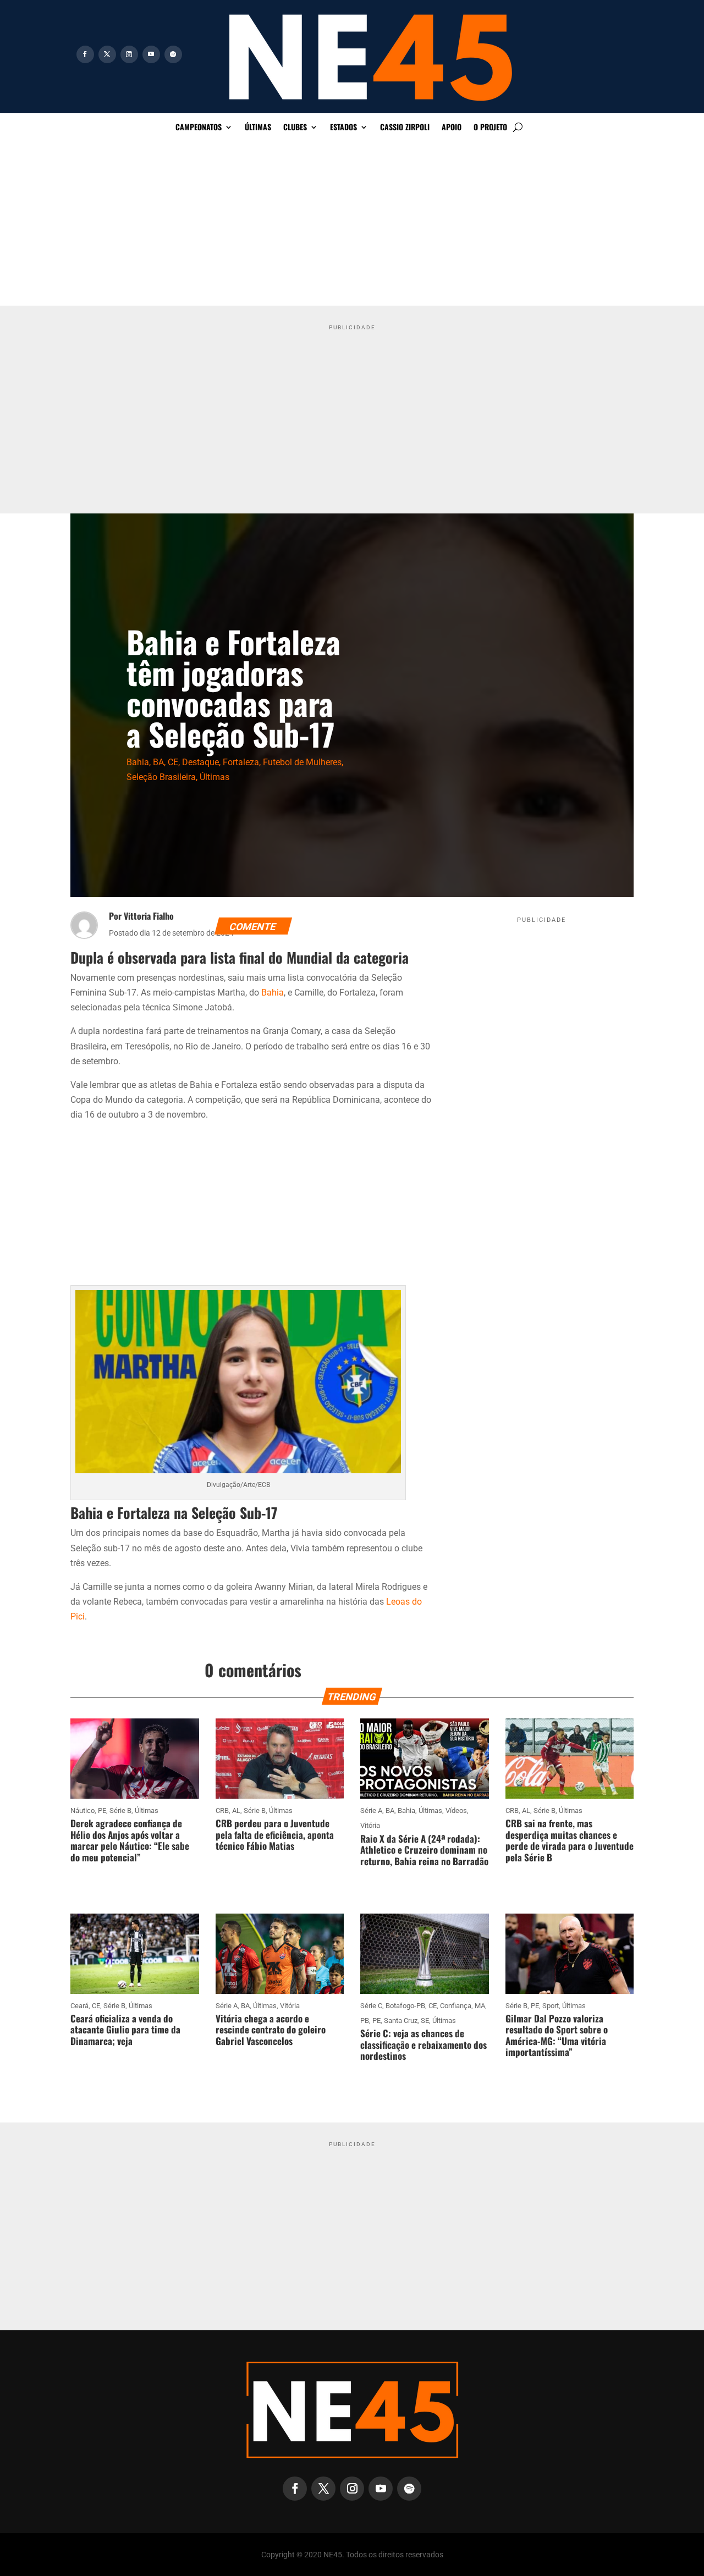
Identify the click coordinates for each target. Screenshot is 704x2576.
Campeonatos (199, 128)
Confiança (456, 2006)
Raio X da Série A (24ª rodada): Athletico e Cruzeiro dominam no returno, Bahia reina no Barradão (424, 1850)
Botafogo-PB (405, 2006)
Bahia (138, 762)
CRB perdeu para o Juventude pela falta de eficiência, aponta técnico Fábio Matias (275, 1834)
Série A (371, 1811)
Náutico (82, 1811)
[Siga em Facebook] (85, 54)
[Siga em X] (107, 54)
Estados (343, 128)
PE (102, 1811)
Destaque (200, 762)
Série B (120, 1811)
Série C (371, 2006)
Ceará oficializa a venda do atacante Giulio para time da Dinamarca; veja (125, 2030)
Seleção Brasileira (161, 777)
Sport (551, 2006)
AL (236, 1811)
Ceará (79, 2006)
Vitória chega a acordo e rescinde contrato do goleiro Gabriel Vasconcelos (271, 2030)
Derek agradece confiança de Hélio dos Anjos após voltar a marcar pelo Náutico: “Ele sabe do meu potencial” (130, 1840)
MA (480, 2006)
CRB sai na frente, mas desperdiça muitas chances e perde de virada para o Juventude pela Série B (570, 1840)
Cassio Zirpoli (405, 128)
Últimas (258, 128)
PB (365, 2021)
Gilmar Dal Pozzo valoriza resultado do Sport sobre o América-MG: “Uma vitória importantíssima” (557, 2035)
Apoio (452, 128)
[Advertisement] (352, 223)
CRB (222, 1811)
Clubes (295, 128)
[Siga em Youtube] (151, 54)
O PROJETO (490, 128)
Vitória (370, 1825)
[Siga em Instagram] (129, 54)
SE (425, 2021)
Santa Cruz (401, 2021)
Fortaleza (241, 762)
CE (173, 762)
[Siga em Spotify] (173, 54)
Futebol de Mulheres (302, 762)
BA (158, 762)
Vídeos (456, 1811)
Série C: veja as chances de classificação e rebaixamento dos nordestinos (424, 2044)
